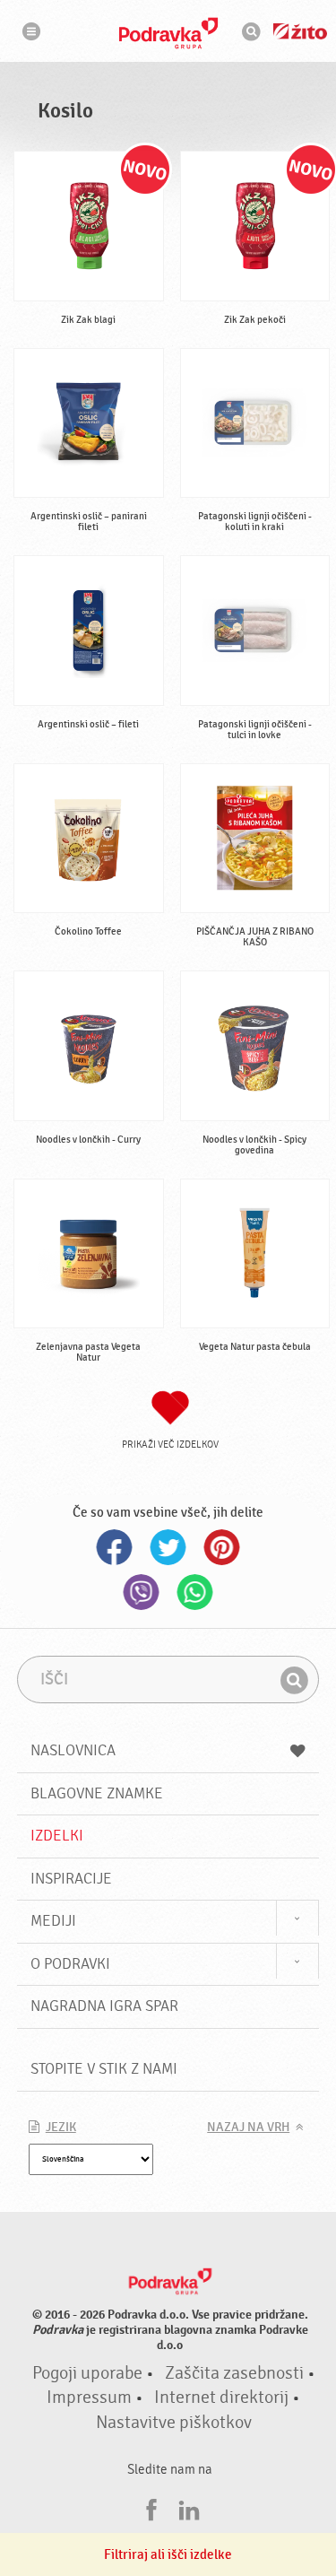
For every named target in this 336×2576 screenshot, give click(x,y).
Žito (300, 31)
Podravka (168, 33)
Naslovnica (73, 1750)
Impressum (89, 2398)
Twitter (168, 1547)
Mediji (53, 1921)
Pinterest (222, 1547)
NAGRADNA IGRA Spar (104, 2006)
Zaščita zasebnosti (234, 2373)
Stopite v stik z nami (104, 2069)
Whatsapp (195, 1592)
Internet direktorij (221, 2398)
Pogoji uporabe (87, 2373)
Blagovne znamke (97, 1793)
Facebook (115, 1547)
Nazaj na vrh (248, 2128)
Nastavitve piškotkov (174, 2423)
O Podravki (70, 1964)
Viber (142, 1592)
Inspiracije (71, 1879)
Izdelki (57, 1836)
